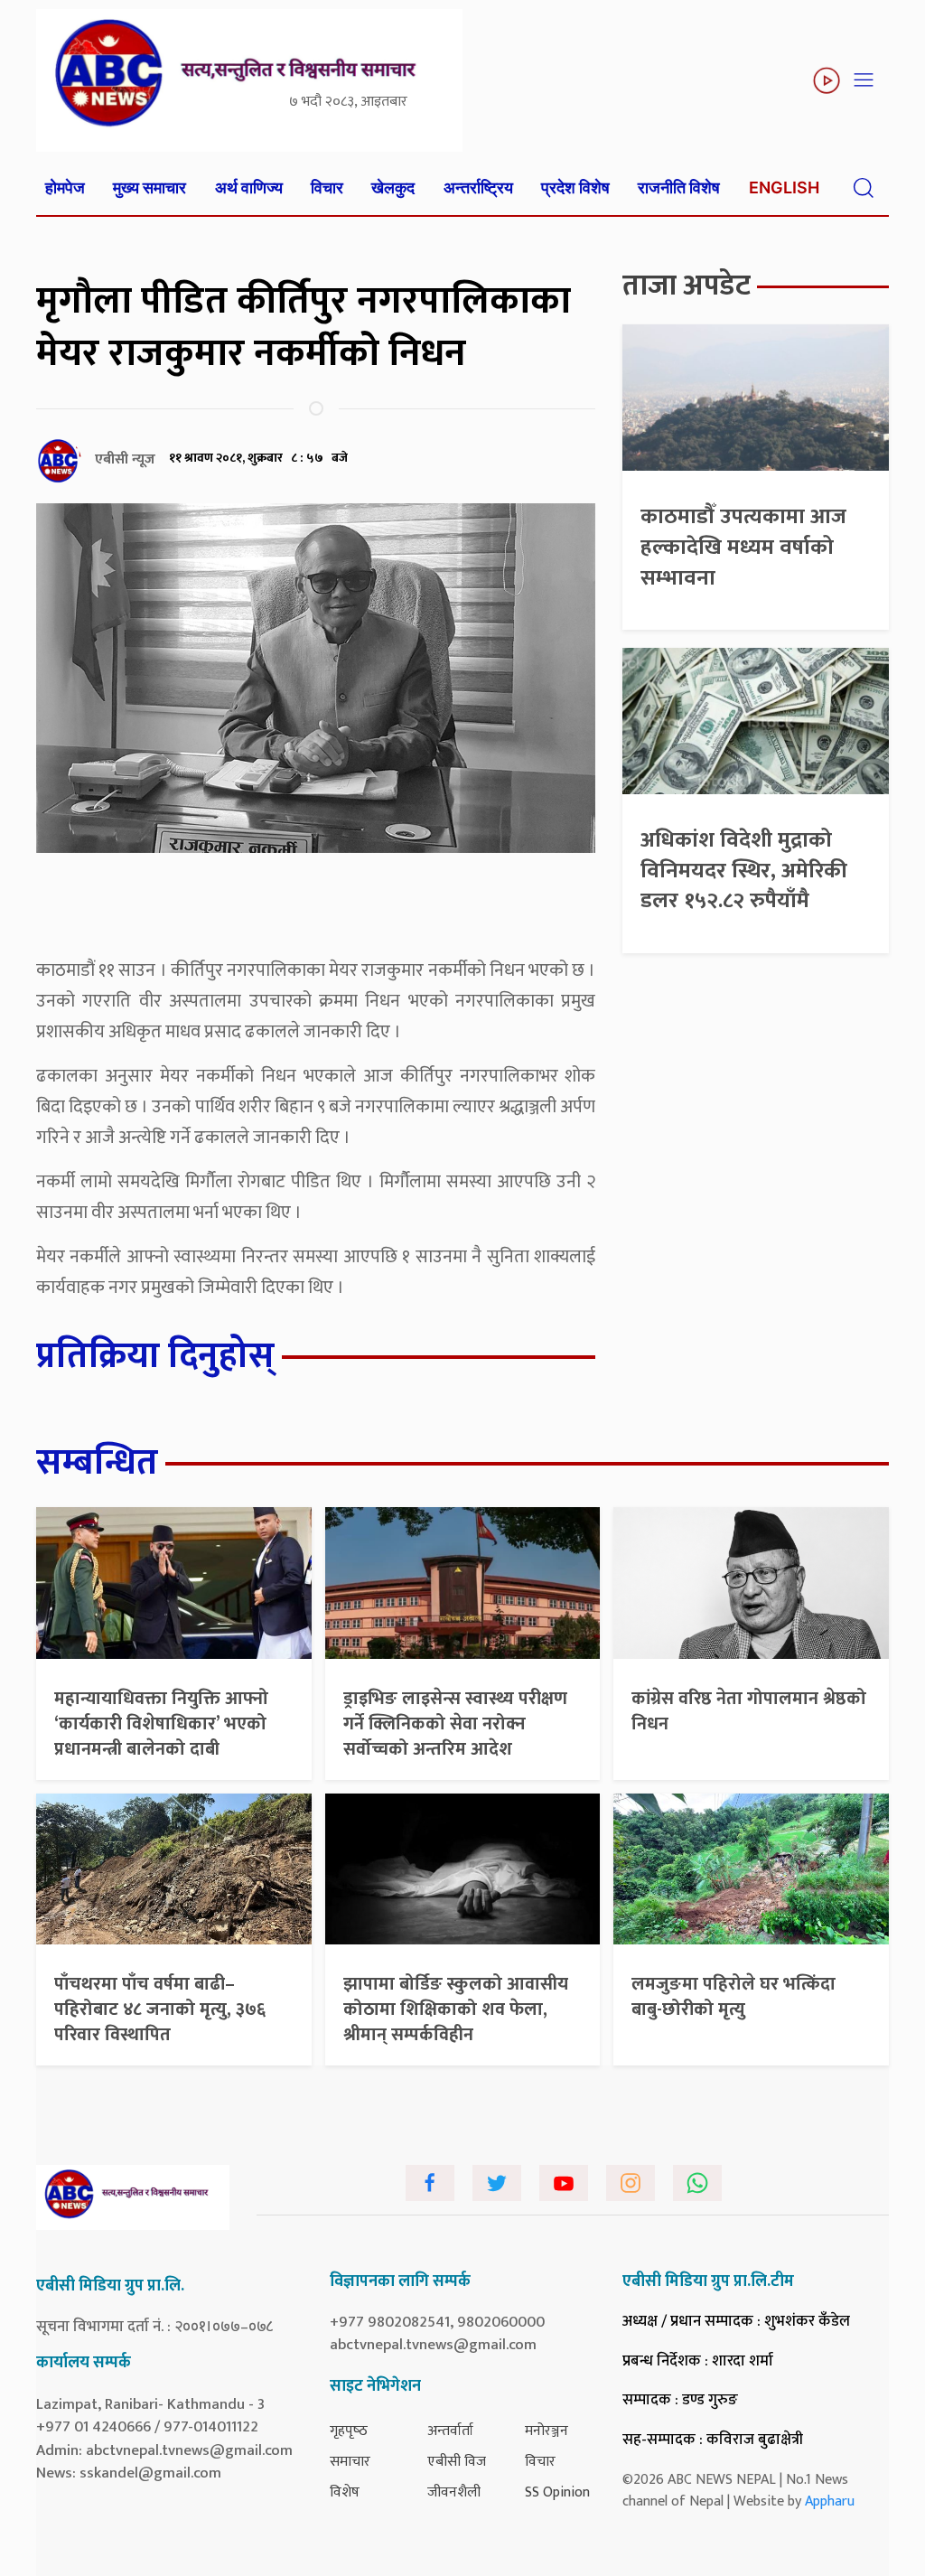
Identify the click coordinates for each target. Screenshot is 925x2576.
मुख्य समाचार (149, 187)
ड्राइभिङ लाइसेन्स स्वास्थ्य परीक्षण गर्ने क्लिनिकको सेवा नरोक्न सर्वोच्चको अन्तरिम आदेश (455, 1724)
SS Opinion (557, 2492)
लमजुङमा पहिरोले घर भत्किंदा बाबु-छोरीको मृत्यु (733, 1997)
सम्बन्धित (97, 1463)
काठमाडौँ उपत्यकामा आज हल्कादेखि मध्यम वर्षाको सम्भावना (743, 547)
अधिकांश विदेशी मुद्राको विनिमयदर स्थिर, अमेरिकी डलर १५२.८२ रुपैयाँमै (744, 871)
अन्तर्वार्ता (450, 2431)
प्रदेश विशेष (575, 187)
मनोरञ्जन (547, 2431)
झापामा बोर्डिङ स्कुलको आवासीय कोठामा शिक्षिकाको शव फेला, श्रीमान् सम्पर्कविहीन (456, 2009)
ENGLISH (784, 187)
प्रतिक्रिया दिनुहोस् (155, 1356)
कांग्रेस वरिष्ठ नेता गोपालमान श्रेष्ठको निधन (749, 1711)
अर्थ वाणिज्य (249, 187)
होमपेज (65, 187)
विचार (327, 187)
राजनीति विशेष (679, 187)
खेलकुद (393, 187)
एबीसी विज (457, 2462)
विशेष (345, 2492)
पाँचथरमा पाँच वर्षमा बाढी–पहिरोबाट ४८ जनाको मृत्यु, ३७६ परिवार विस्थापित (160, 2009)
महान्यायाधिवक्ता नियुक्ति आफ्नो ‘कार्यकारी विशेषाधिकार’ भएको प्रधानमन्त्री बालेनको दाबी (161, 1724)
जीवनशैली (454, 2492)
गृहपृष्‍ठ (349, 2431)
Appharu (830, 2501)
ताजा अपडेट (687, 286)
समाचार (350, 2462)
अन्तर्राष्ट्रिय (478, 187)
